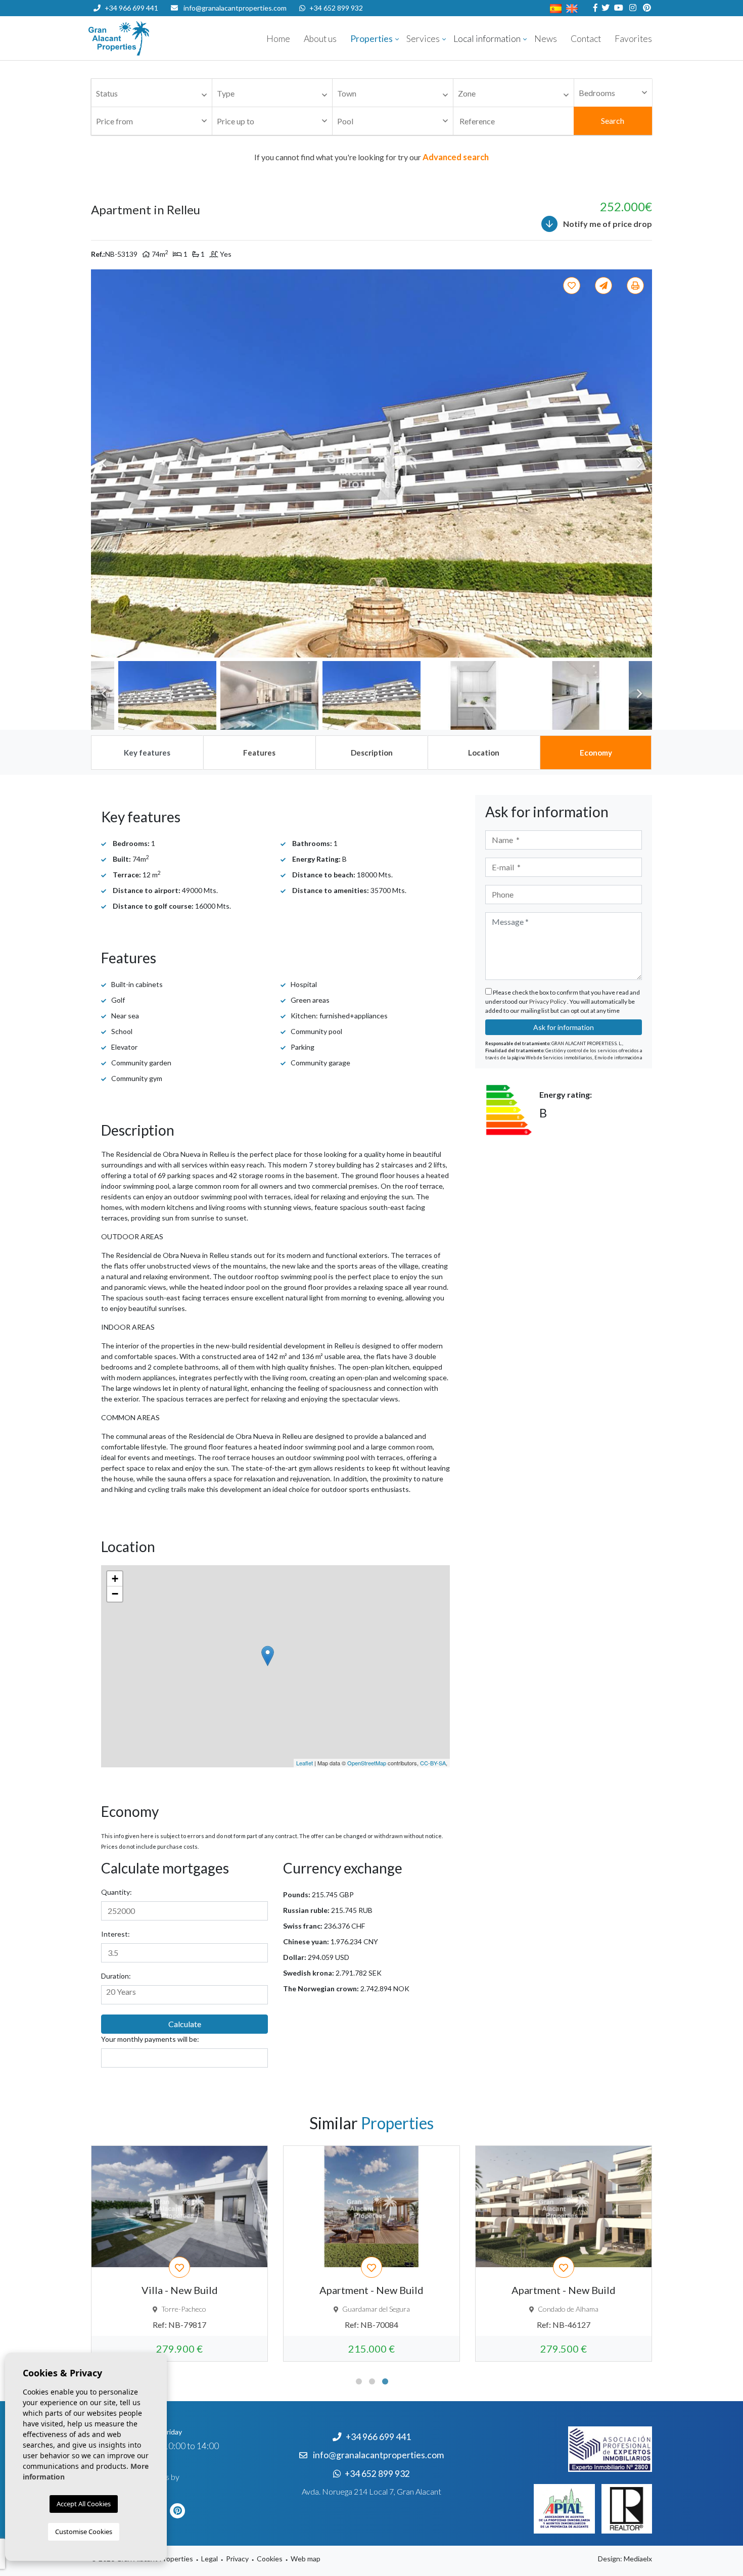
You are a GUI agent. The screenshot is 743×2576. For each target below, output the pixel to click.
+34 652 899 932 (336, 8)
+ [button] (115, 1579)
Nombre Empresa (149, 38)
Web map (306, 2559)
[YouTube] (617, 8)
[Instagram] (632, 8)
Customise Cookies (84, 2532)
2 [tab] (372, 2381)
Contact (586, 39)
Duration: (116, 1976)
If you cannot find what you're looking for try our (371, 157)
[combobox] (152, 93)
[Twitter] (604, 8)
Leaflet (305, 1763)
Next (639, 463)
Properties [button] (371, 39)
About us (320, 39)
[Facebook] (594, 8)
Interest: (115, 1934)
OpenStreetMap (367, 1763)
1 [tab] (359, 2381)
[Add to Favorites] (573, 286)
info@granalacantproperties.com (235, 8)
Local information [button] (487, 39)
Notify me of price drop (607, 224)
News (546, 39)
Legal (210, 2559)
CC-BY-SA (433, 1763)
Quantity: (117, 1892)
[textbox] (154, 94)
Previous (104, 463)
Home (278, 39)
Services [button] (423, 39)
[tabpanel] (179, 2254)
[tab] (147, 753)
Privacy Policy (548, 1001)
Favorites (633, 39)
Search (613, 121)
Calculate (185, 2024)
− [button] (115, 1594)
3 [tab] (385, 2381)
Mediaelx (638, 2559)
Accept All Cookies (84, 2504)
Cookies (270, 2559)
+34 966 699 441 (131, 8)
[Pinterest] (646, 8)
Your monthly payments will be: (150, 2039)
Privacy (237, 2559)
